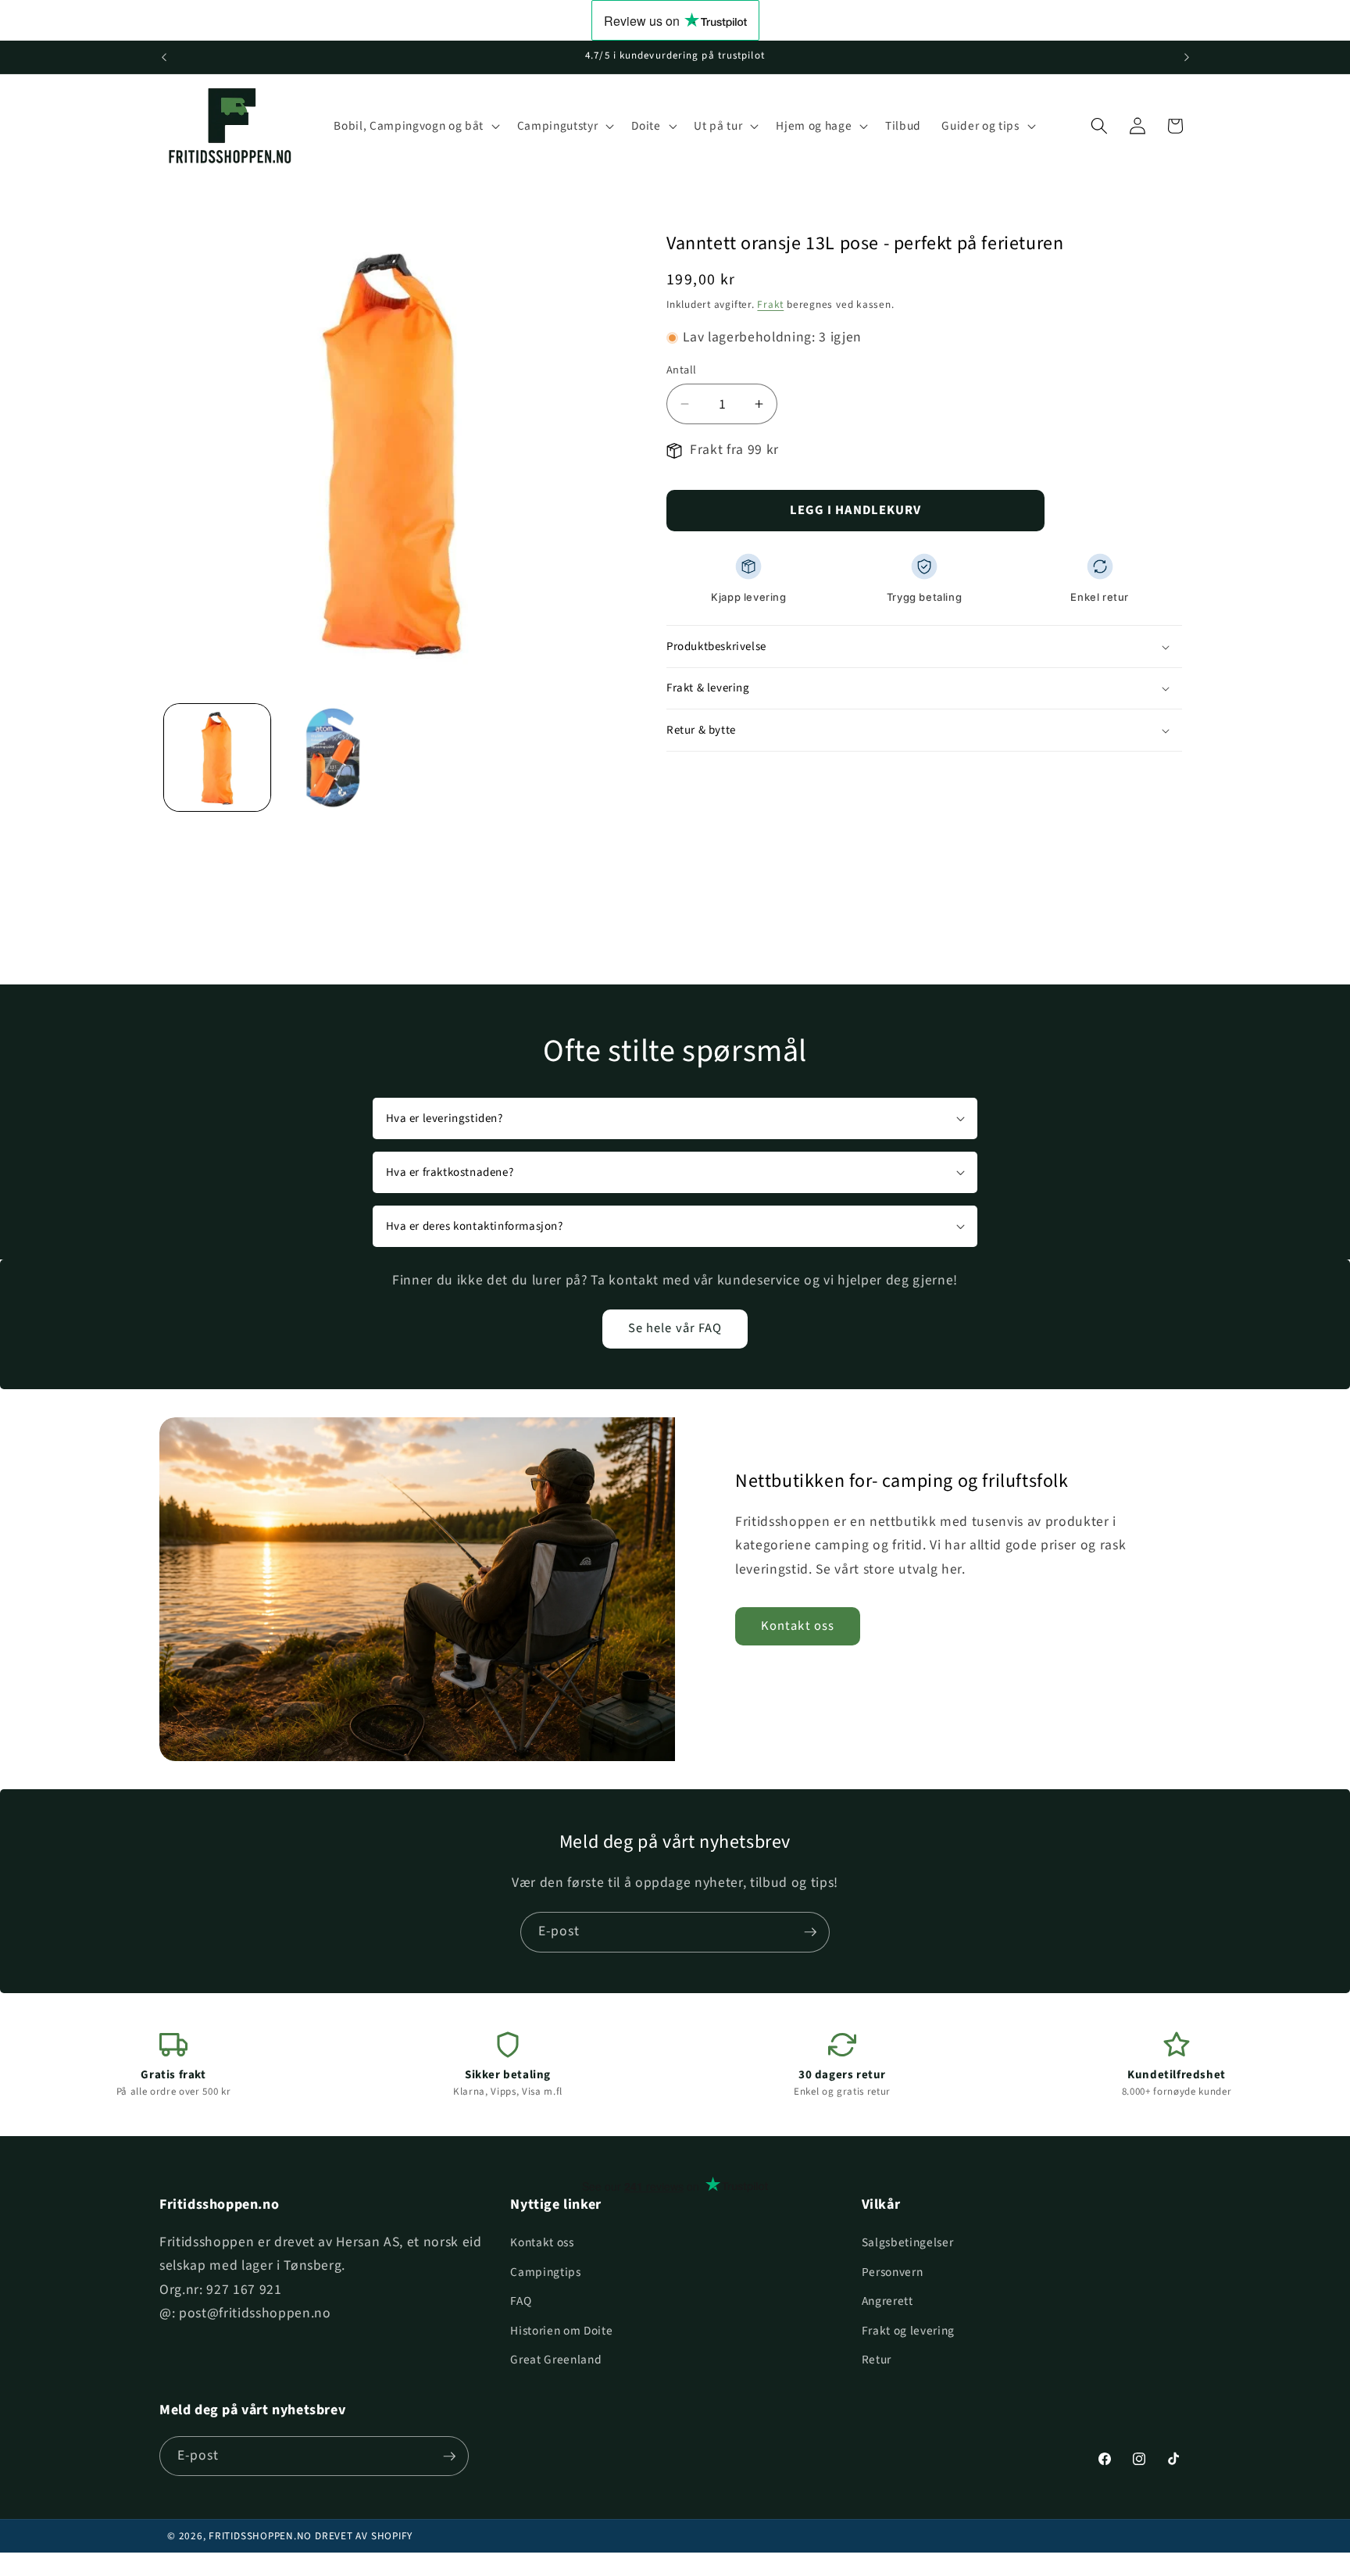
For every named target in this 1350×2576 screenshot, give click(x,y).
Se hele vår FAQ (675, 1328)
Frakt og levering (908, 2331)
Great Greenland (556, 2360)
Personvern (893, 2272)
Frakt (770, 304)
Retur (877, 2360)
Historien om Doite (561, 2331)
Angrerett (887, 2301)
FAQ (521, 2301)
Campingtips (545, 2272)
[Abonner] (810, 1932)
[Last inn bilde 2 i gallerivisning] (332, 757)
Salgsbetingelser (908, 2242)
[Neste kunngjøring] (1187, 57)
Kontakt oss (798, 1626)
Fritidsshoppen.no (260, 2536)
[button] (415, 126)
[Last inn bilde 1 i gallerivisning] (218, 757)
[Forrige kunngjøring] (164, 57)
